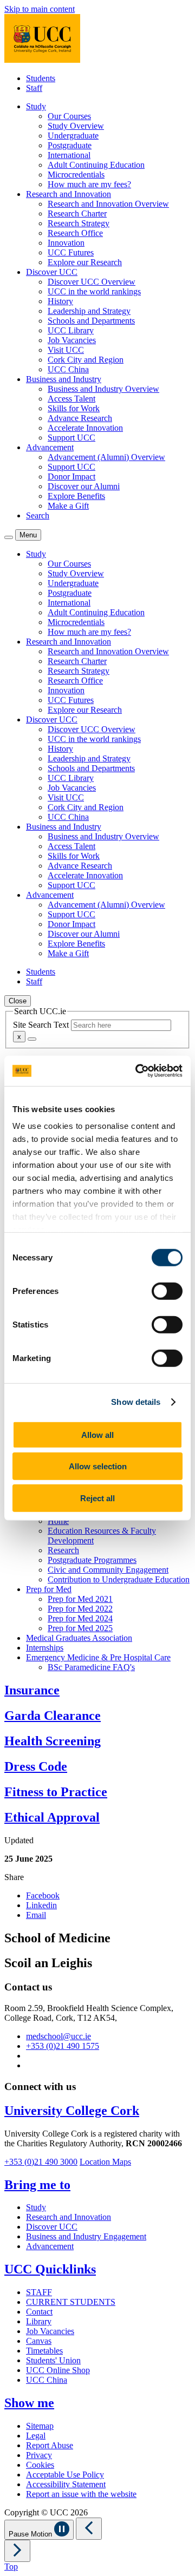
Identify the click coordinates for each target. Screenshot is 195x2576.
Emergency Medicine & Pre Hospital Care (98, 1657)
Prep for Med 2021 (80, 1599)
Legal (36, 2436)
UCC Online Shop (58, 2370)
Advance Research (80, 418)
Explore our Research (85, 262)
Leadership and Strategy (89, 311)
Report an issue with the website (81, 2494)
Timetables (44, 2351)
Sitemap (40, 2426)
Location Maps (105, 2162)
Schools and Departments (91, 321)
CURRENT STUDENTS (71, 2302)
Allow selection (98, 1466)
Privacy (39, 2455)
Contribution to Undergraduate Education (119, 1579)
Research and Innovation (69, 2217)
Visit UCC (66, 350)
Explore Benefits (76, 496)
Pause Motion (31, 2534)
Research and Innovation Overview (108, 204)
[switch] (167, 1291)
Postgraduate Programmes (92, 1560)
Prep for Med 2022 (80, 1609)
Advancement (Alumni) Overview (106, 457)
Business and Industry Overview (103, 389)
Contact (39, 2312)
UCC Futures (71, 252)
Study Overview (76, 126)
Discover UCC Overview (92, 282)
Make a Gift (68, 506)
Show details (136, 1402)
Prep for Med (49, 1589)
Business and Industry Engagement (86, 2236)
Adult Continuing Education (96, 165)
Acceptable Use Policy (65, 2475)
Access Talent (71, 399)
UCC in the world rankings (94, 291)
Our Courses (69, 116)
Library (39, 2321)
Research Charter (77, 213)
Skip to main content (40, 9)
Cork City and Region (86, 360)
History (60, 301)
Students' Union (53, 2360)
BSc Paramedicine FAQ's (91, 1667)
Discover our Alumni (84, 486)
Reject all (97, 1498)
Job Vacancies (72, 340)
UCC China (68, 369)
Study (36, 2207)
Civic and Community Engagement (108, 1570)
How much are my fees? (89, 184)
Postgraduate (70, 145)
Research (63, 1550)
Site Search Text (42, 1025)
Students (41, 78)
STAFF (39, 2292)
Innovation (66, 243)
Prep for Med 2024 (80, 1618)
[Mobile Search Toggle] (9, 537)
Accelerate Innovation (85, 428)
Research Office (75, 233)
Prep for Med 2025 (80, 1628)
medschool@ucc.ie (58, 2036)
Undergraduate (73, 136)
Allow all (97, 1434)
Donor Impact (71, 477)
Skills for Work (74, 408)
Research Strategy (79, 223)
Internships (45, 1648)
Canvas (39, 2341)
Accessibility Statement (66, 2484)
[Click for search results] (32, 1039)
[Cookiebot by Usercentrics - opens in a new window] (138, 1071)
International (69, 155)
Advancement (50, 2246)
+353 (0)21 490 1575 (63, 2046)
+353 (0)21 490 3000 (41, 2162)
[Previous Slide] (89, 2529)
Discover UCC (52, 2227)
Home (58, 1521)
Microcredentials (76, 175)
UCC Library (71, 330)
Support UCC (71, 438)
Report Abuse (50, 2445)
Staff (34, 88)
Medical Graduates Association (79, 1638)
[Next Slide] (17, 2551)
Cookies (40, 2465)
